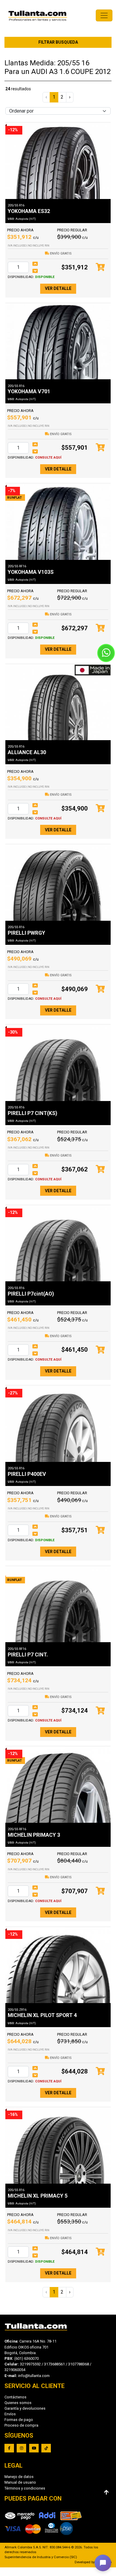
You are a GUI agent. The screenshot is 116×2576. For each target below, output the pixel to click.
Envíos (10, 2414)
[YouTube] (34, 2448)
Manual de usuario (20, 2482)
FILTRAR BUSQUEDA (58, 42)
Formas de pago (19, 2420)
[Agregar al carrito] (100, 267)
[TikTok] (46, 2448)
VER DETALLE (58, 288)
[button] (103, 2563)
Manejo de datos (19, 2477)
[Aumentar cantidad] (35, 264)
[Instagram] (21, 2448)
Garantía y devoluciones (25, 2408)
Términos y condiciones (25, 2488)
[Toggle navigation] (104, 15)
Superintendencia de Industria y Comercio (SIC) (41, 2557)
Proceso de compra (21, 2425)
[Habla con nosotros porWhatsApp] (106, 653)
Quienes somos (18, 2403)
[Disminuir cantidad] (35, 271)
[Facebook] (9, 2448)
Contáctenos (15, 2397)
